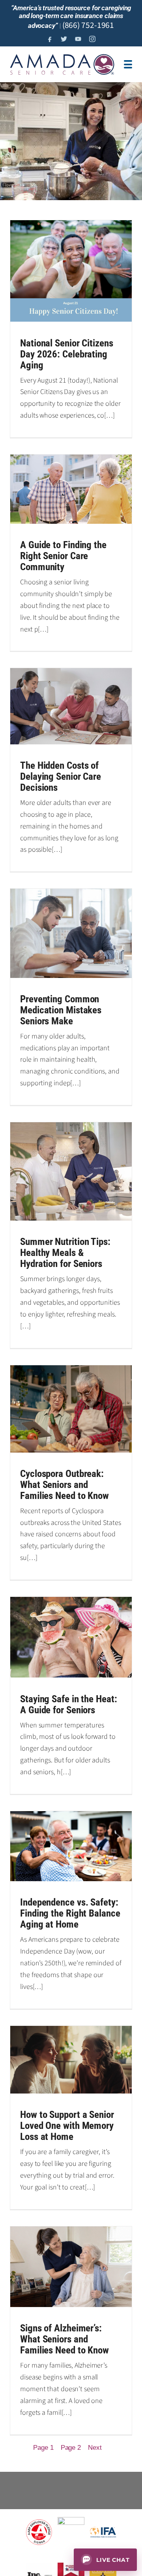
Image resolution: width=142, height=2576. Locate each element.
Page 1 (43, 2448)
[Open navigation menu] (128, 64)
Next (95, 2448)
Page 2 (71, 2448)
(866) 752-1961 (88, 25)
